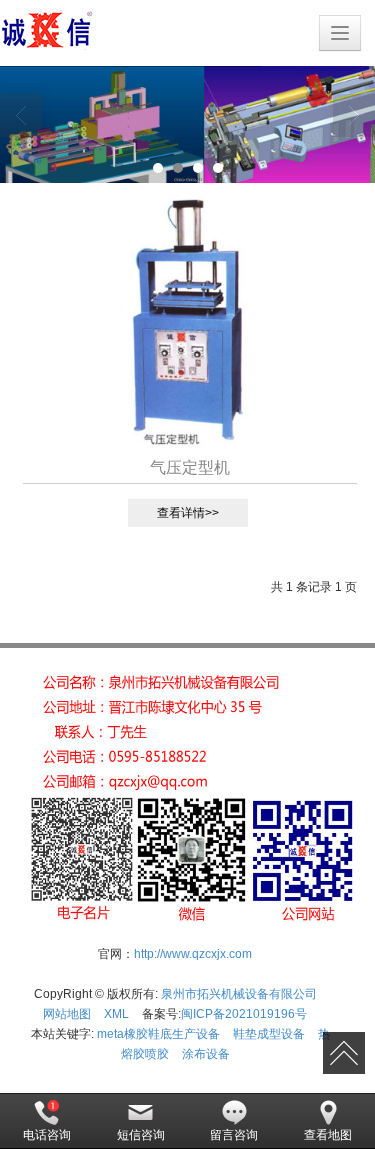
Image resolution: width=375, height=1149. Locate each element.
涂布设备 (206, 1054)
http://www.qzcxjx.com (193, 954)
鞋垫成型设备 (269, 1034)
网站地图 (67, 1014)
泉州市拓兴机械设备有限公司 (239, 994)
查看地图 (328, 1135)
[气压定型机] (187, 322)
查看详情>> (188, 513)
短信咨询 (141, 1135)
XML (116, 1014)
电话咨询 (47, 1135)
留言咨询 (234, 1135)
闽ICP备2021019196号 (244, 1014)
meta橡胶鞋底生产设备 (158, 1034)
